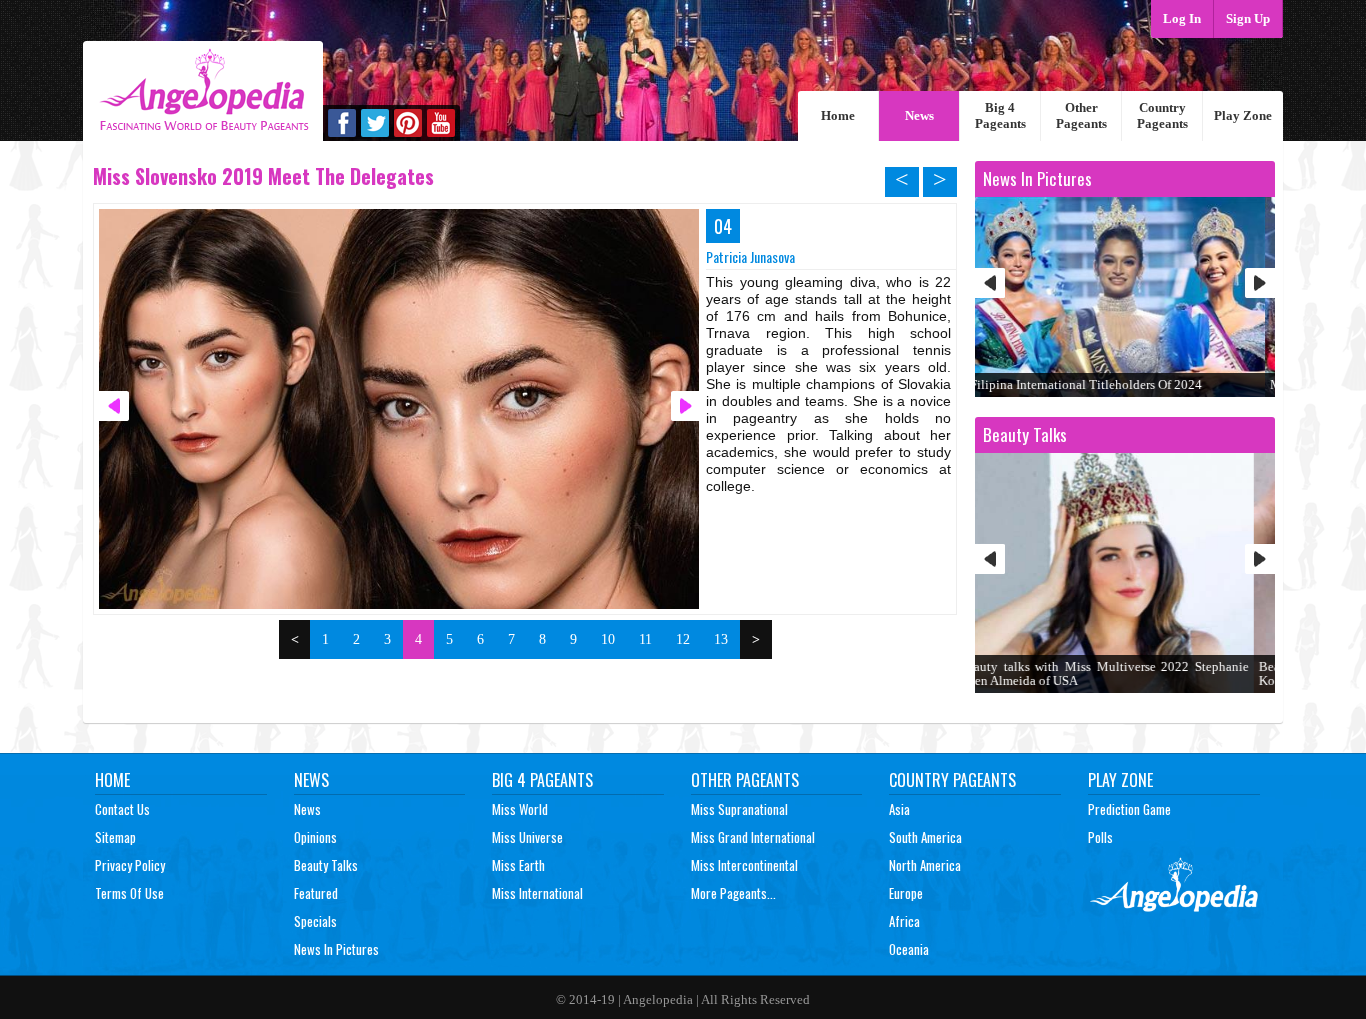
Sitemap (115, 837)
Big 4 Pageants (1000, 115)
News (919, 115)
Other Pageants (1081, 115)
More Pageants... (733, 893)
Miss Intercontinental (744, 865)
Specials (315, 921)
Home (838, 115)
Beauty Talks (326, 865)
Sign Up (1248, 18)
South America (925, 837)
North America (925, 865)
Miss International (537, 893)
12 (683, 639)
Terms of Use (129, 893)
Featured (316, 893)
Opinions (315, 837)
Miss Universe (527, 837)
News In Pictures (336, 949)
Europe (906, 893)
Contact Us (122, 809)
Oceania (909, 949)
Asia (899, 809)
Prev (990, 283)
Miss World (520, 809)
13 (721, 639)
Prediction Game (1129, 809)
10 (608, 639)
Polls (1100, 837)
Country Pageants (1162, 115)
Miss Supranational (739, 809)
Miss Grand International (753, 837)
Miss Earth (518, 865)
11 (645, 639)
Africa (904, 921)
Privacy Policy (130, 865)
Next (1260, 283)
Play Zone (1243, 115)
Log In (1182, 18)
